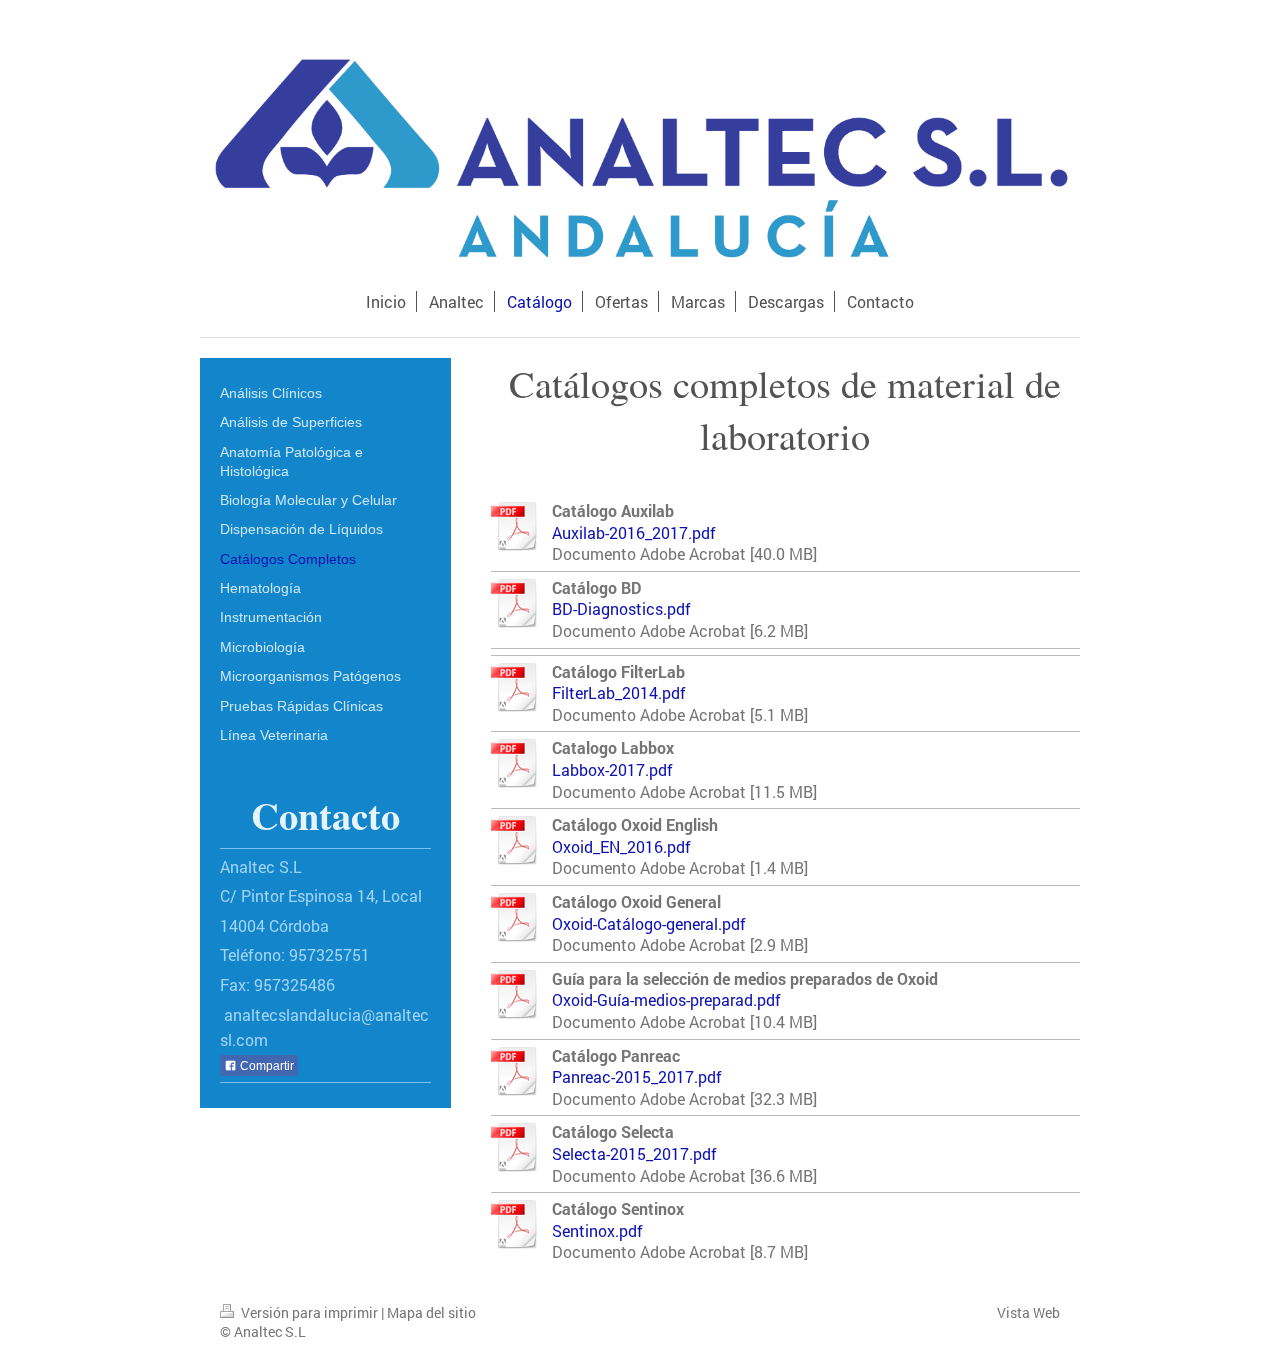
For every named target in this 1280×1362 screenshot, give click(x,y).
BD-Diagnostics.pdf (621, 608)
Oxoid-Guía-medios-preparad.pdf (666, 999)
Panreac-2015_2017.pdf (637, 1076)
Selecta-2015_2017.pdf (634, 1153)
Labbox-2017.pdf (612, 769)
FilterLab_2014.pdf (619, 692)
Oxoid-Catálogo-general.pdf (649, 923)
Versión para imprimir (309, 1312)
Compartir (265, 1066)
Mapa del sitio (431, 1312)
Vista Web (1028, 1312)
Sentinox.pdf (597, 1230)
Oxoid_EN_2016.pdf (621, 846)
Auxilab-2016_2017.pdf (634, 532)
